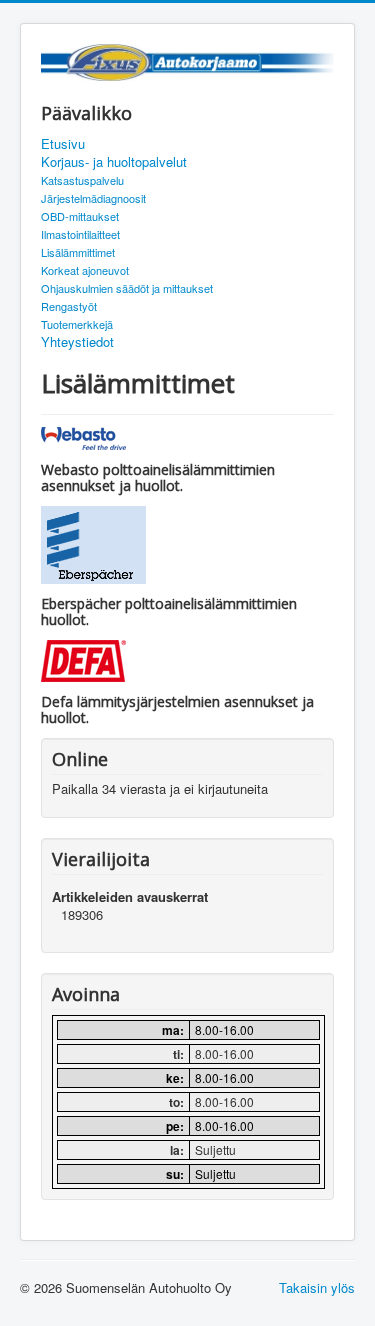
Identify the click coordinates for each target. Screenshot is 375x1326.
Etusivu (63, 144)
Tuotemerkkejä (77, 324)
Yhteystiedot (77, 342)
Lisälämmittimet (78, 252)
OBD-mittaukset (80, 216)
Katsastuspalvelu (82, 180)
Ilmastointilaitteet (80, 234)
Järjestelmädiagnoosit (93, 198)
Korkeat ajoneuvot (85, 270)
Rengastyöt (69, 306)
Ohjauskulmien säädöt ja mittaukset (127, 288)
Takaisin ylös (317, 1287)
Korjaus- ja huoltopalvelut (114, 162)
